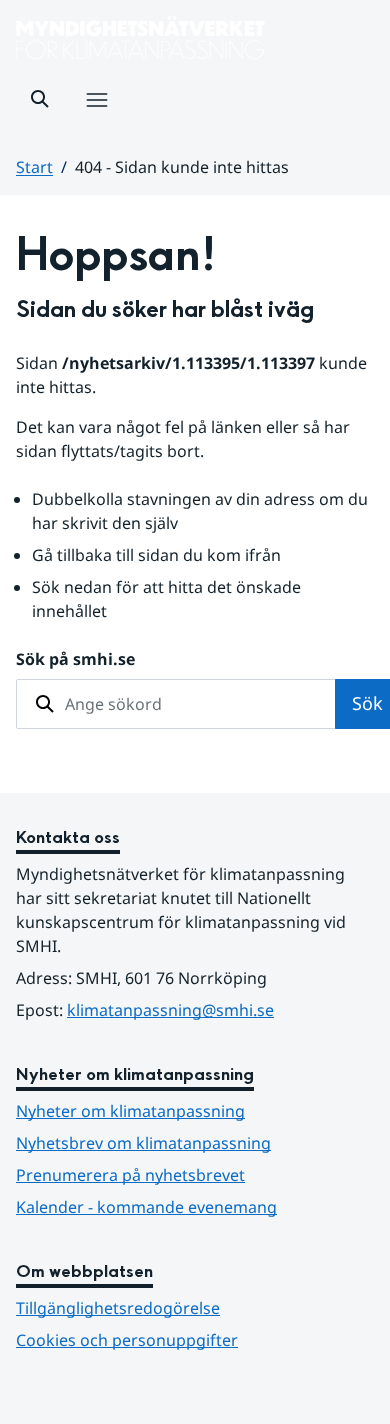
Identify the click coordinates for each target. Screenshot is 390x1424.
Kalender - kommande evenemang (146, 1207)
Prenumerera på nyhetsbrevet (195, 1174)
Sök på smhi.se (75, 659)
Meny (96, 121)
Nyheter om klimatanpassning (130, 1111)
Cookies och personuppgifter (127, 1340)
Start (34, 167)
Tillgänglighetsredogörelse (118, 1308)
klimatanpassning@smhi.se (170, 1010)
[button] (40, 99)
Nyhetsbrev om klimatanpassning (143, 1143)
